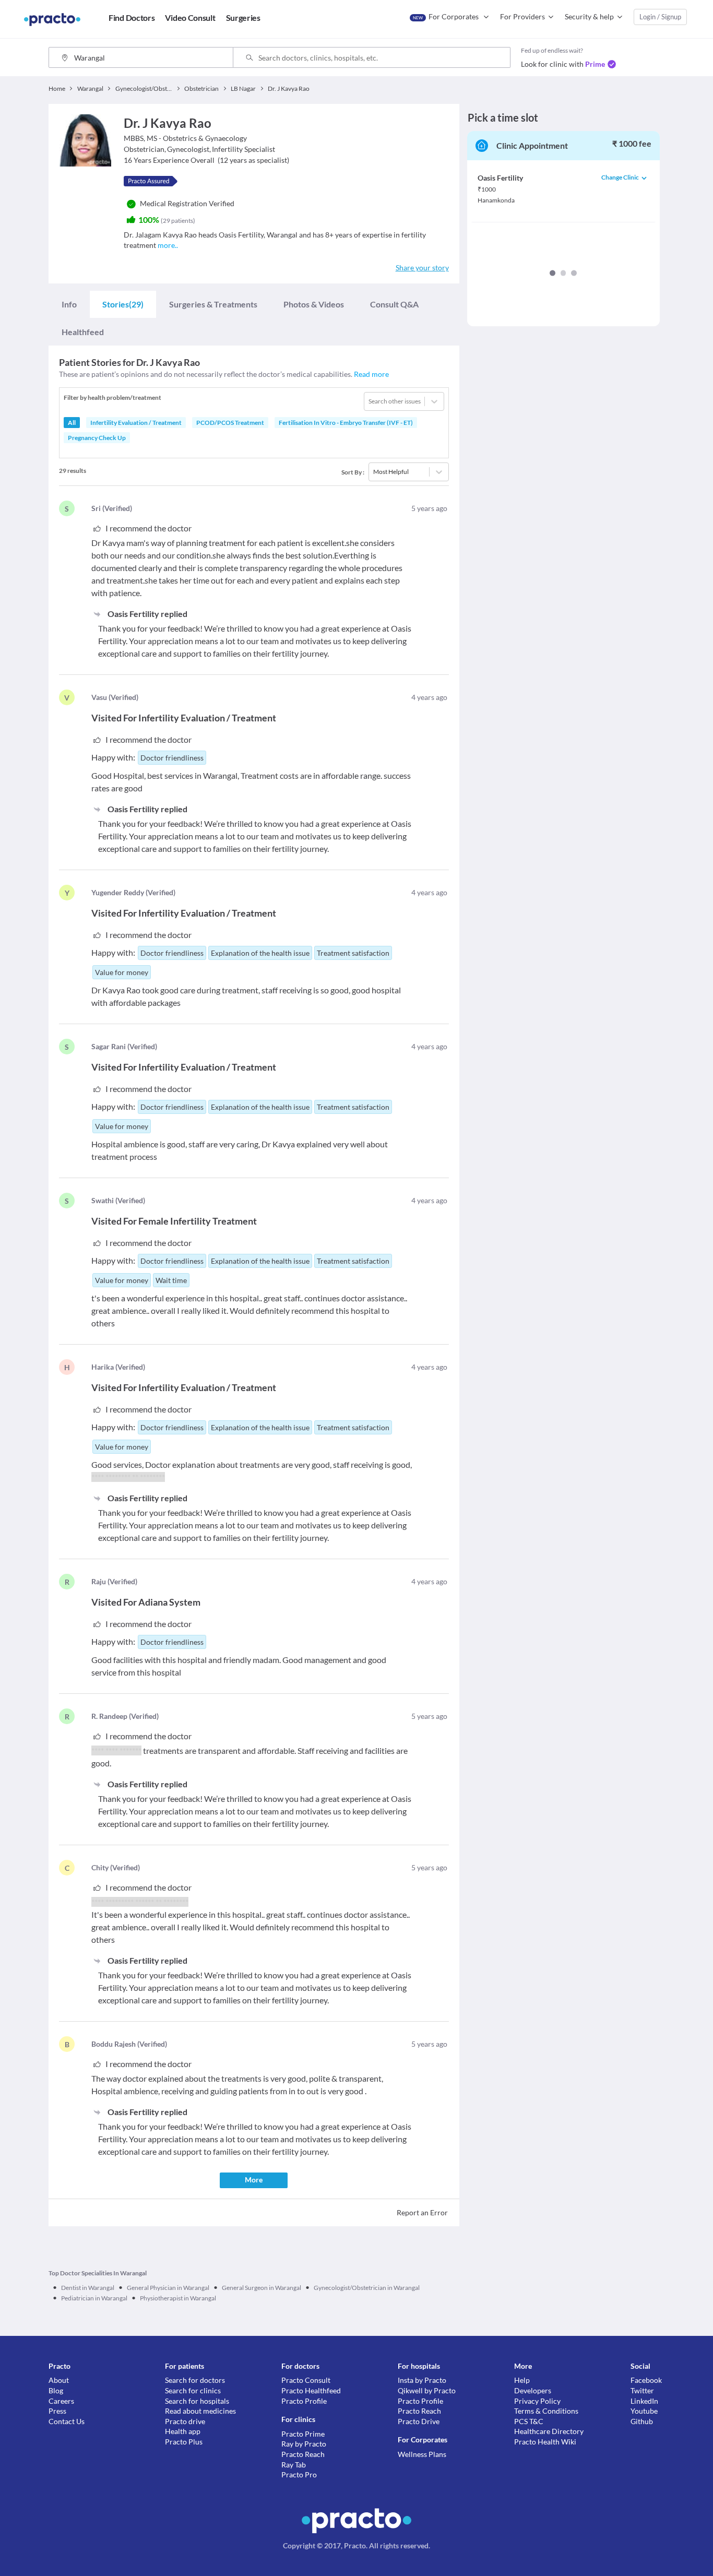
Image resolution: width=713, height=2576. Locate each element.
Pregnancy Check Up (97, 438)
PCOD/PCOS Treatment (230, 423)
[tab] (69, 304)
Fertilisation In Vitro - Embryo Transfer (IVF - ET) (346, 423)
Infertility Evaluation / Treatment (136, 423)
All (72, 423)
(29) (123, 304)
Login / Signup (660, 17)
